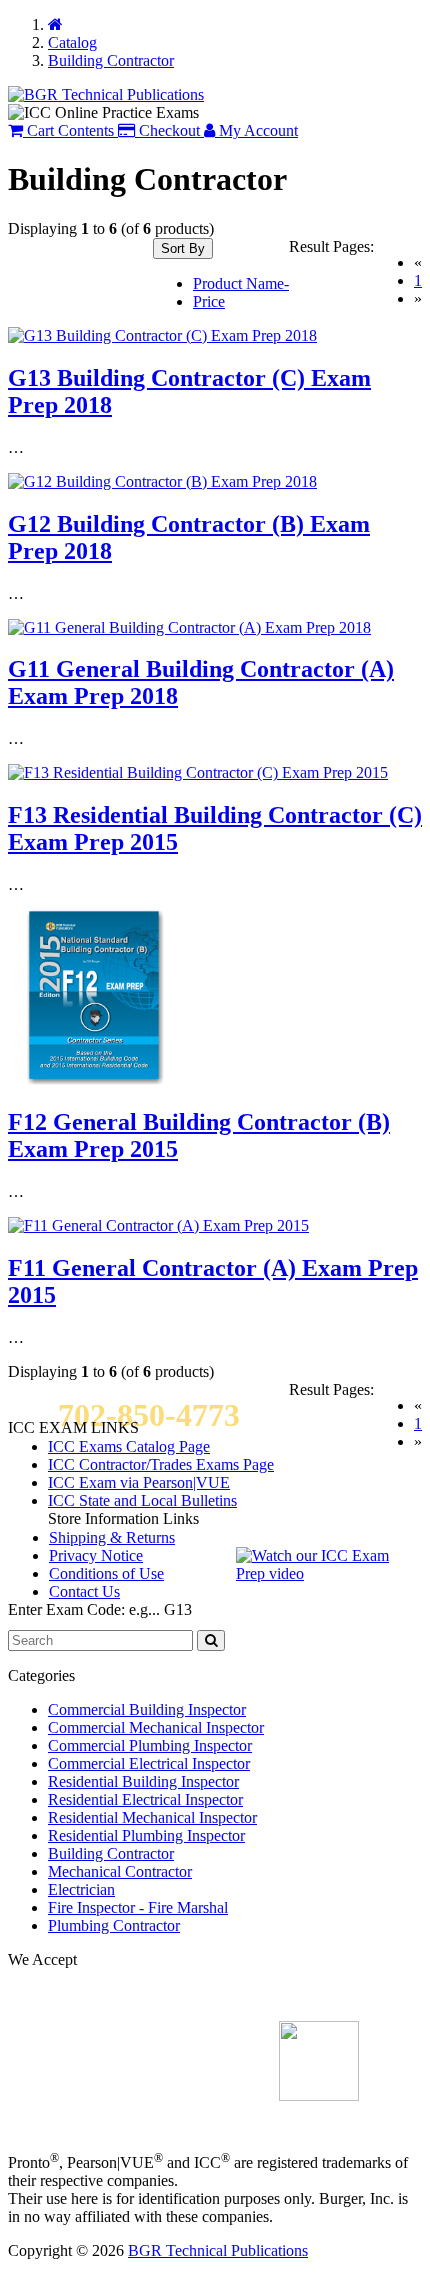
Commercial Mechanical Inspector (156, 1727)
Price (209, 301)
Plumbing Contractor (114, 1925)
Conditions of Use (106, 1573)
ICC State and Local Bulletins (142, 1500)
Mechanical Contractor (120, 1871)
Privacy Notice (96, 1555)
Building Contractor (111, 1853)
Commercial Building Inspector (147, 1709)
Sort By (183, 248)
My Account (256, 130)
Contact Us (84, 1591)
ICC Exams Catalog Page (129, 1446)
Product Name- (241, 283)
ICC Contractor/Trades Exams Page (161, 1464)
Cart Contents (68, 130)
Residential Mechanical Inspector (152, 1817)
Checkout (167, 130)
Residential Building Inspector (143, 1781)
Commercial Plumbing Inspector (150, 1745)
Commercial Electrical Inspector (149, 1763)
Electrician (81, 1889)
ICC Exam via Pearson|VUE (139, 1482)
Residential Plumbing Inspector (146, 1835)
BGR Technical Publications (218, 2250)
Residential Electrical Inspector (145, 1799)
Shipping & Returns (112, 1537)
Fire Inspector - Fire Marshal (138, 1907)
